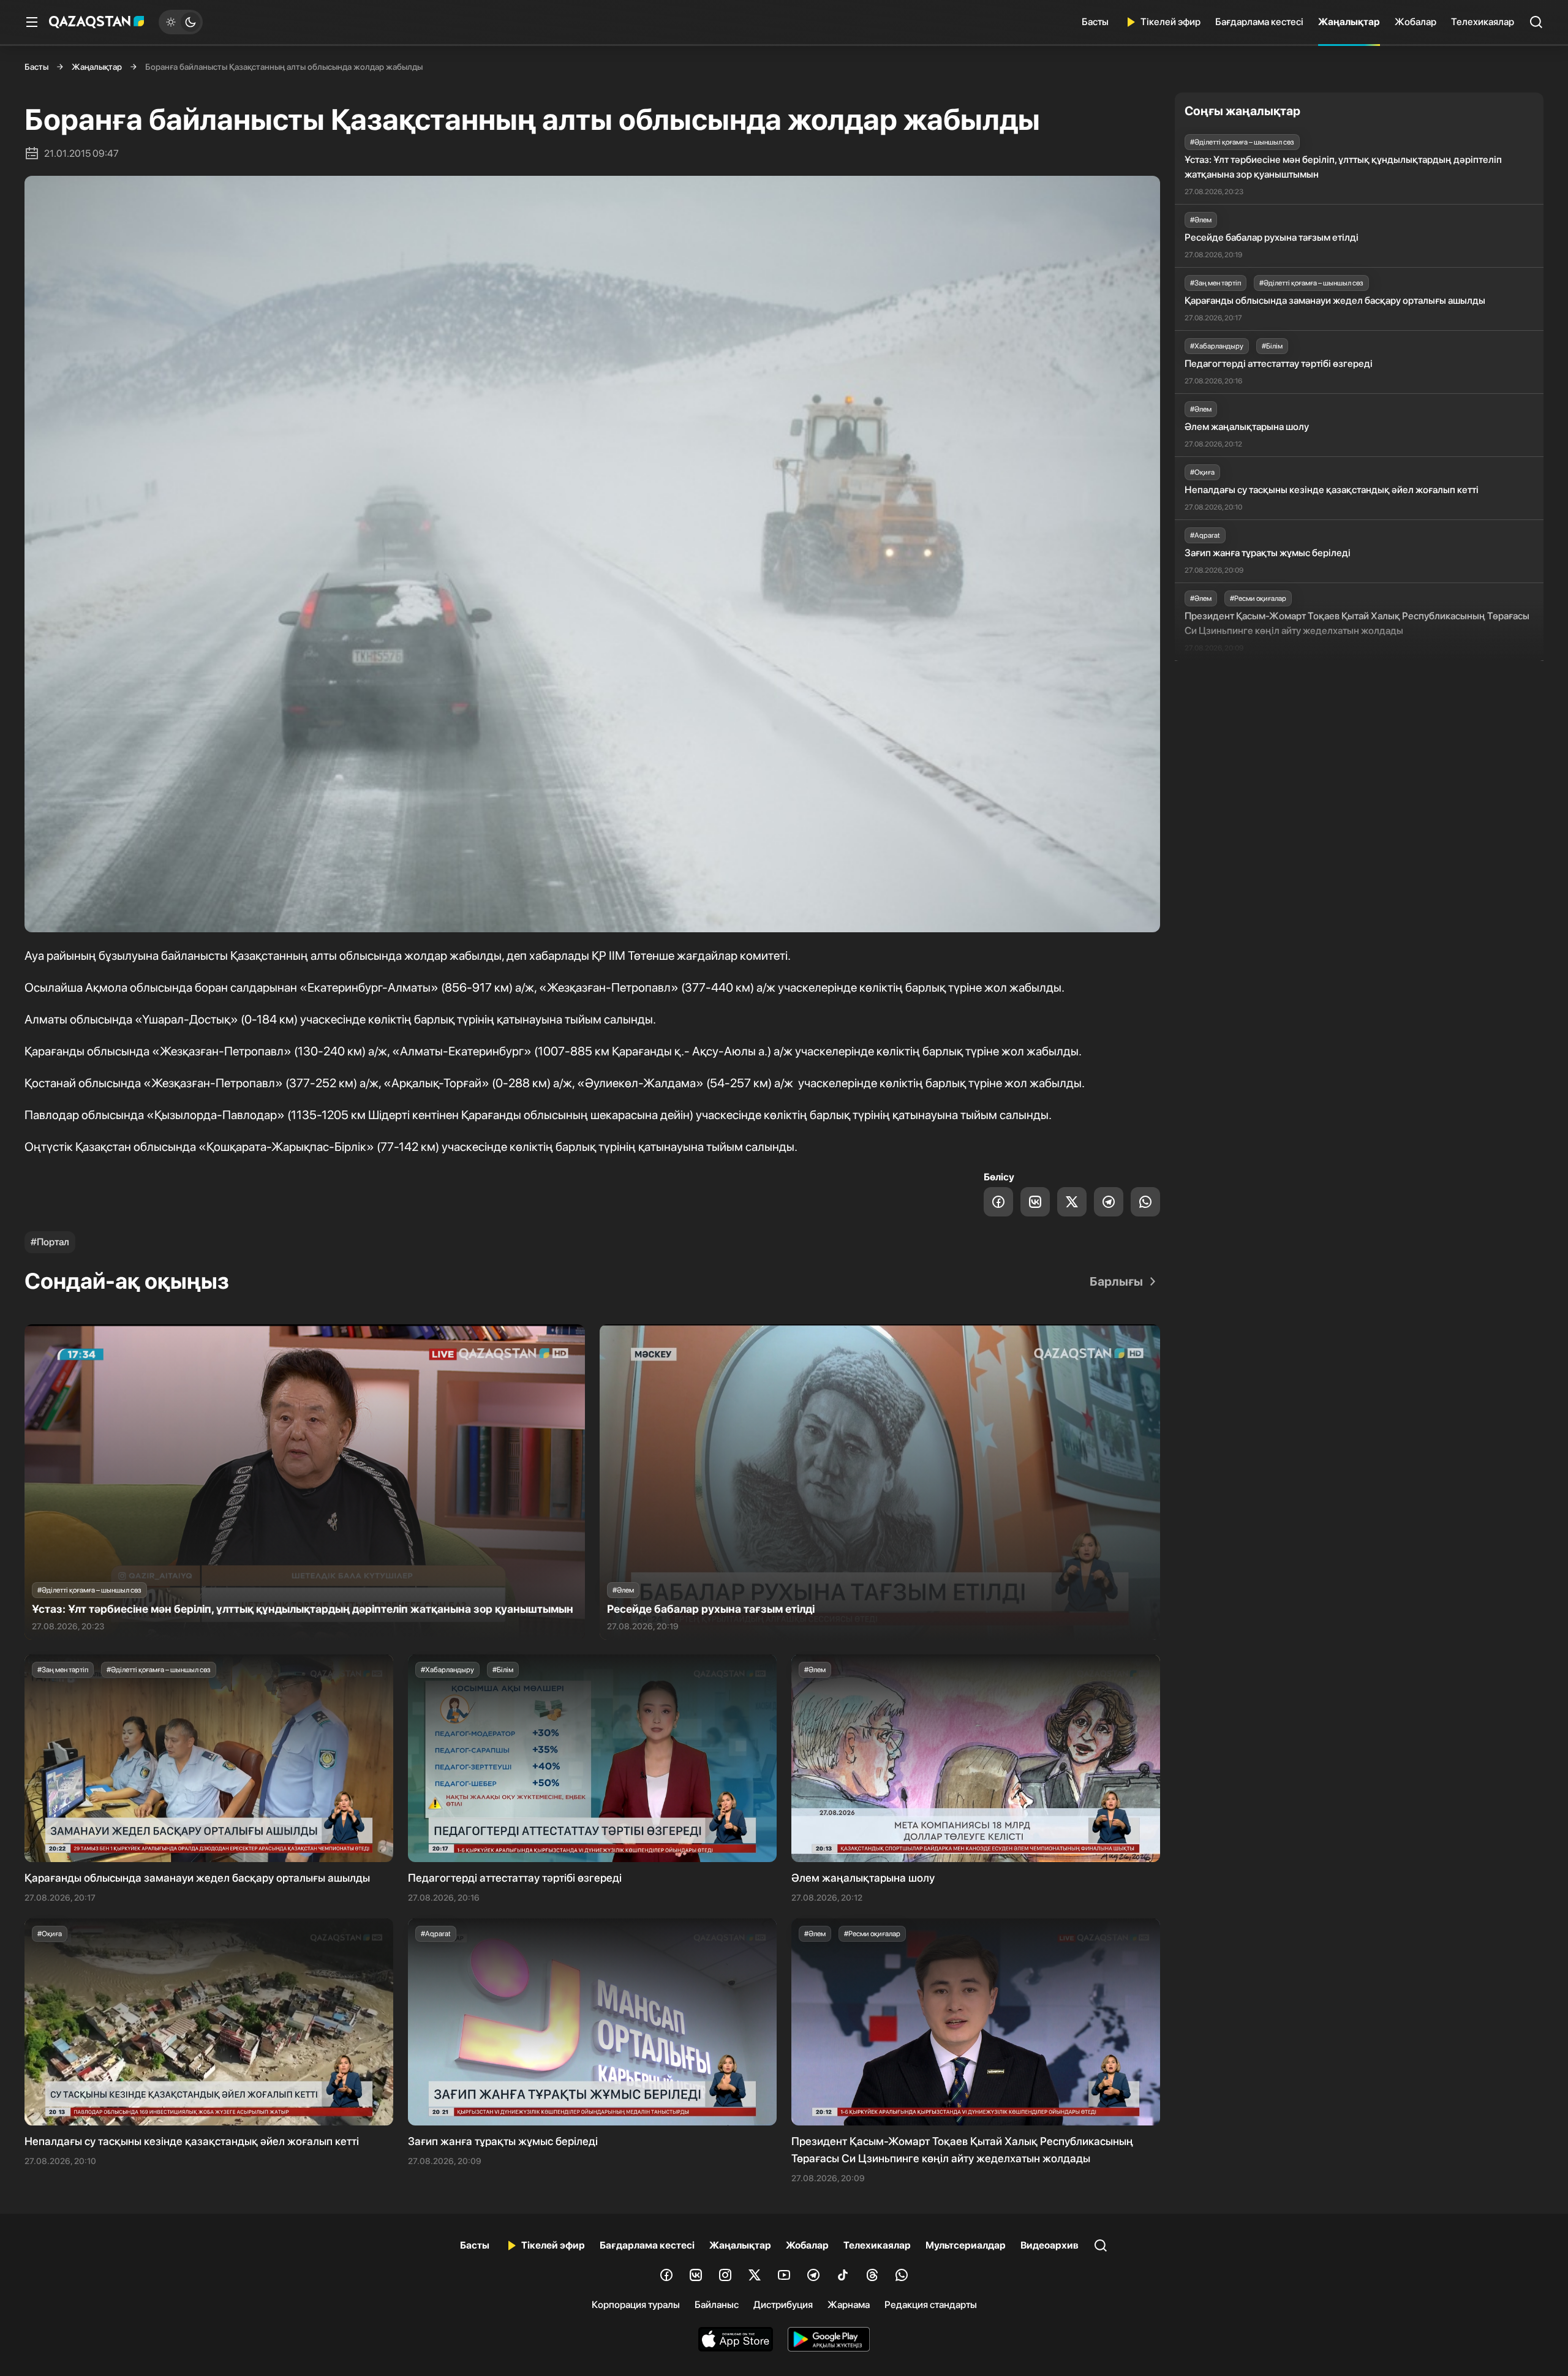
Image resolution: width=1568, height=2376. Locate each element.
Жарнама (849, 2305)
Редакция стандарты (931, 2305)
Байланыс (717, 2305)
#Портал (50, 1242)
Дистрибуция (783, 2305)
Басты (1095, 22)
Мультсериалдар (966, 2245)
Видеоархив (1050, 2245)
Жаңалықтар (1349, 22)
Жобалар (1415, 22)
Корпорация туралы (636, 2305)
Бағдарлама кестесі (1259, 22)
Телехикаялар (1483, 22)
